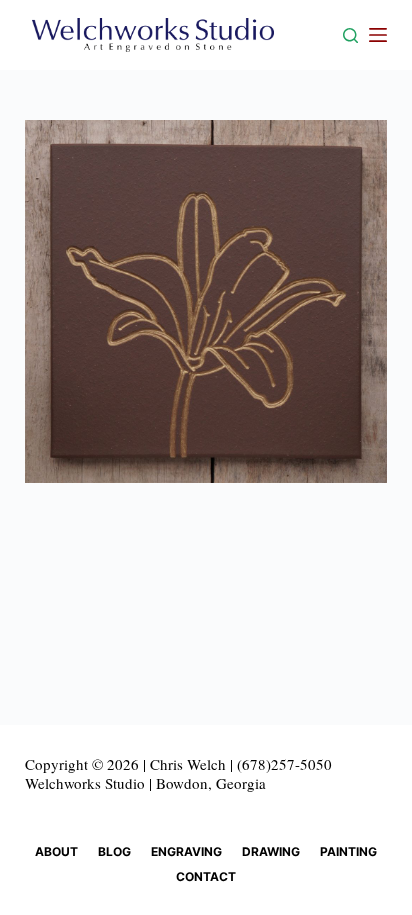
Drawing (271, 851)
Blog (114, 851)
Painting (348, 851)
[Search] (350, 35)
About (56, 851)
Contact (206, 876)
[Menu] (378, 35)
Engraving (186, 851)
